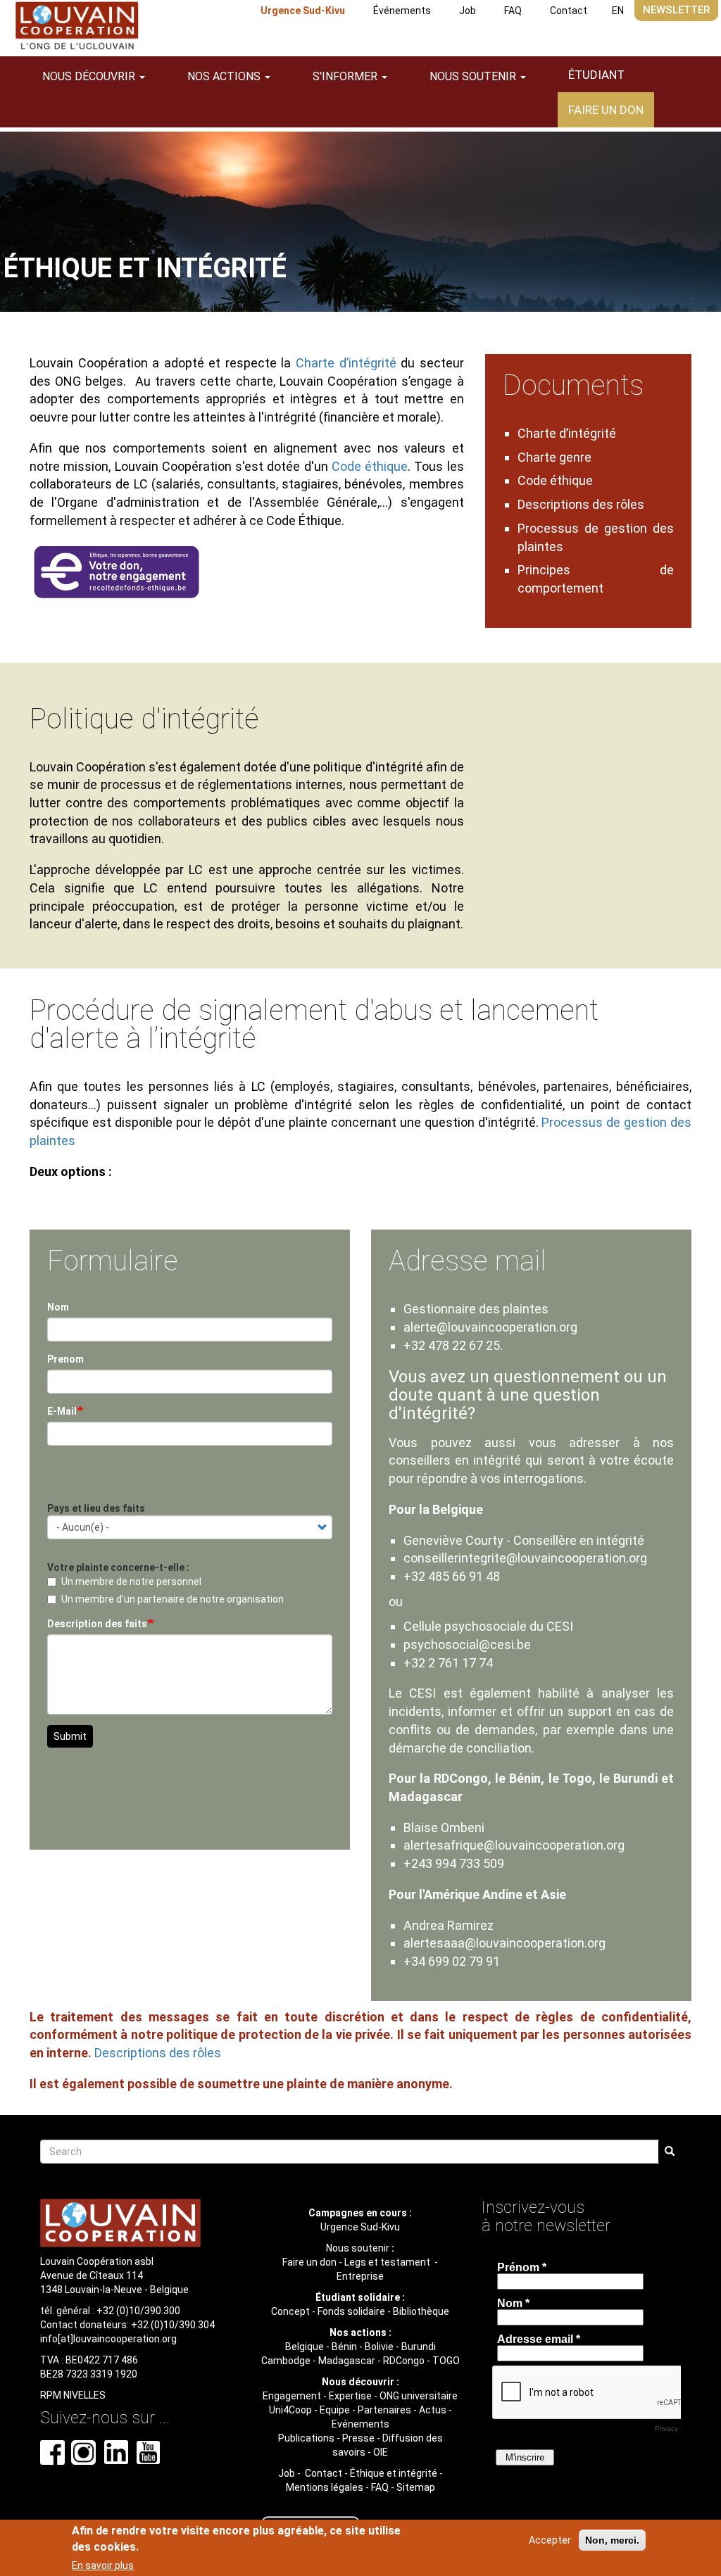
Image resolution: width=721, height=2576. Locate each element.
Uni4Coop (290, 2410)
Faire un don (606, 110)
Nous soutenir (358, 2248)
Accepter (550, 2540)
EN (618, 11)
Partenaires (384, 2410)
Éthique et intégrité (394, 2473)
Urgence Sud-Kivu (303, 11)
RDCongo (404, 2361)
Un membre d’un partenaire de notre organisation (173, 1599)
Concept (290, 2311)
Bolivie (379, 2347)
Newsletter (676, 10)
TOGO (446, 2361)
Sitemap (416, 2487)
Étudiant (596, 75)
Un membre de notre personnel (131, 1581)
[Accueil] (77, 26)
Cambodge (286, 2361)
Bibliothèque (421, 2311)
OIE (381, 2452)
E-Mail (62, 1411)
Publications (306, 2438)
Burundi (419, 2347)
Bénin (344, 2347)
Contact (569, 11)
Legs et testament (388, 2262)
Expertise (350, 2396)
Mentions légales (325, 2487)
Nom (58, 1307)
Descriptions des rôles (581, 504)
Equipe (335, 2410)
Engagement (292, 2396)
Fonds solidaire (351, 2311)
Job (468, 11)
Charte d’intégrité (346, 363)
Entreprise (360, 2276)
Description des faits (97, 1624)
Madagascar (347, 2361)
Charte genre (554, 457)
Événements (402, 11)
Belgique (305, 2347)
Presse (358, 2438)
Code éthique (370, 466)
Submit (70, 1736)
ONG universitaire (419, 2396)
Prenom (65, 1359)
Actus (433, 2410)
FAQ (513, 11)
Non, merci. (612, 2540)
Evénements (360, 2424)
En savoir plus (103, 2565)
